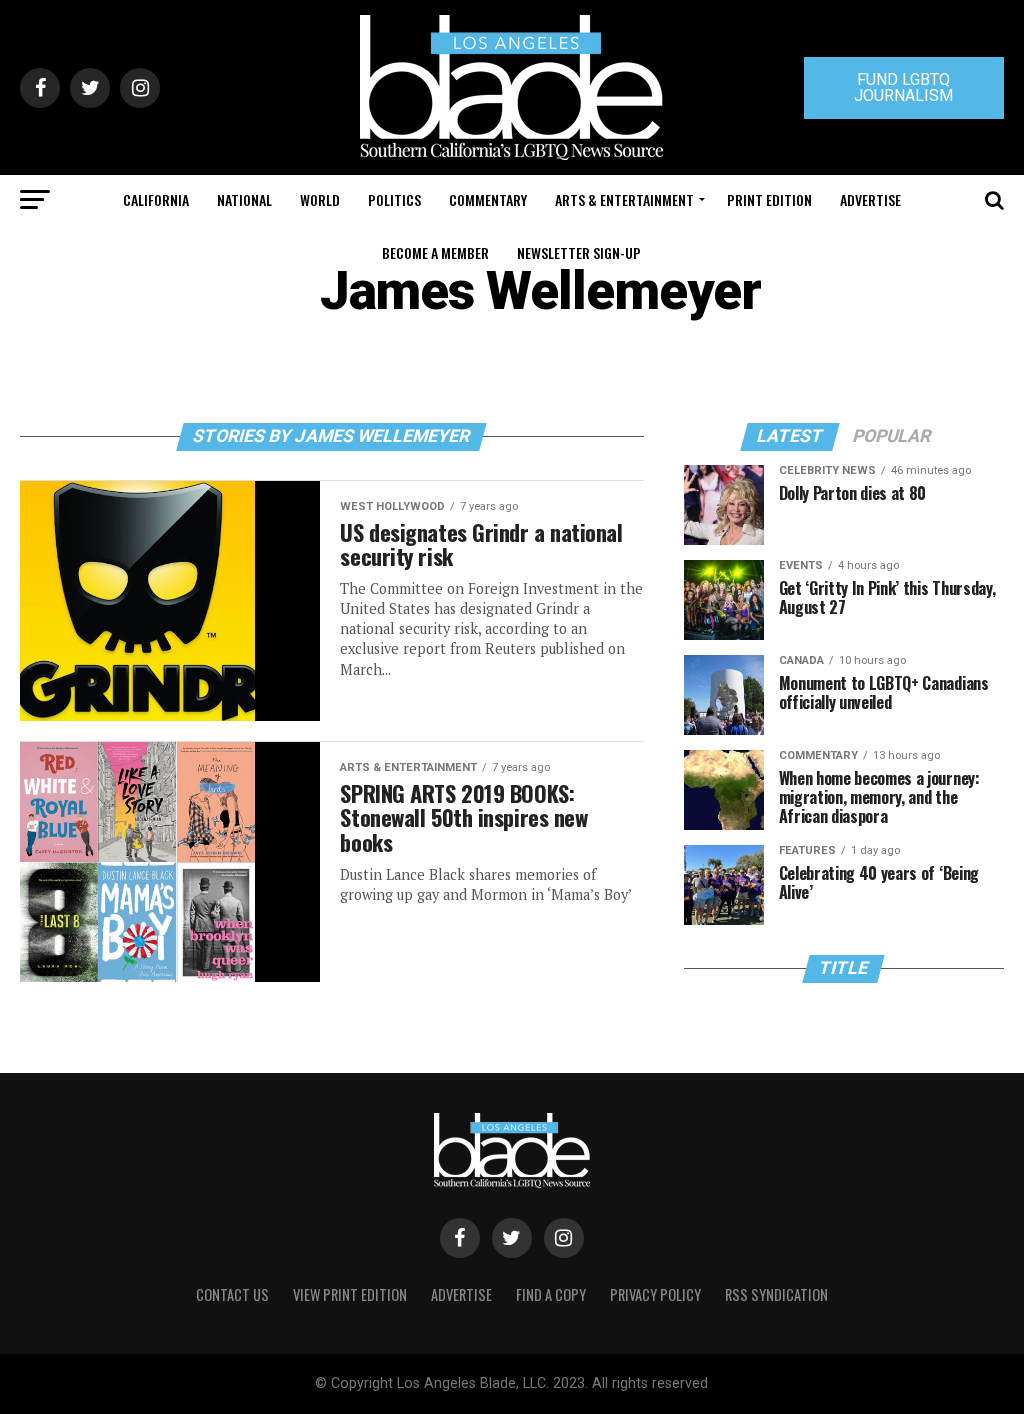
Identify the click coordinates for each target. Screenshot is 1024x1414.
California (156, 199)
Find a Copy (551, 1294)
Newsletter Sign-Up (579, 252)
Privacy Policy (655, 1294)
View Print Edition (350, 1294)
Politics (394, 199)
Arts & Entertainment (624, 199)
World (320, 199)
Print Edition (769, 199)
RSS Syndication (776, 1294)
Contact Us (232, 1294)
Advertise (870, 199)
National (244, 199)
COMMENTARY (488, 199)
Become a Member (435, 252)
